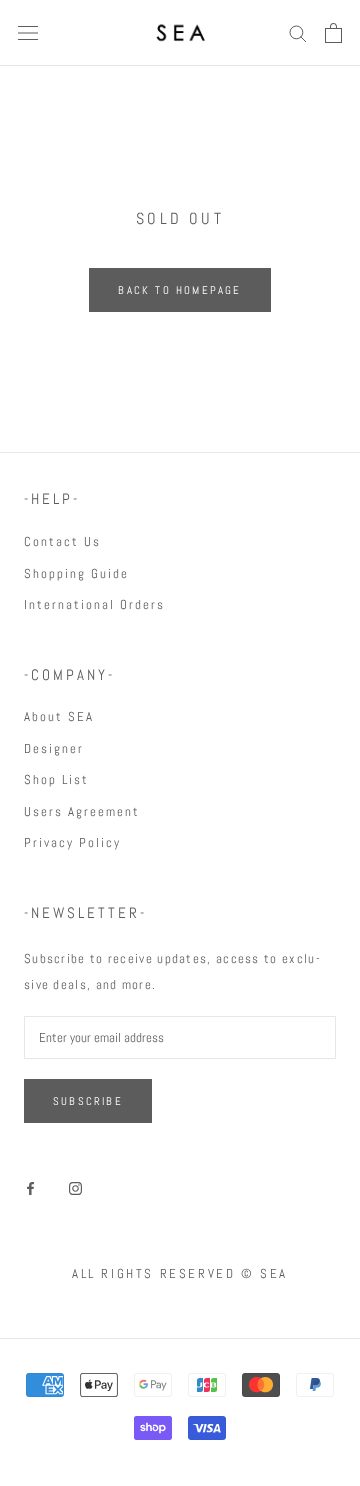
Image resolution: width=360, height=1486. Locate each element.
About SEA (59, 716)
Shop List (56, 779)
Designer (54, 748)
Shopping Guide (76, 573)
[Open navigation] (28, 33)
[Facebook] (30, 1187)
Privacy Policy (72, 842)
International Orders (94, 604)
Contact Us (62, 541)
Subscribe (88, 1101)
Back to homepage (179, 290)
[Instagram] (75, 1187)
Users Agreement (82, 811)
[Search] (298, 32)
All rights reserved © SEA (180, 1273)
